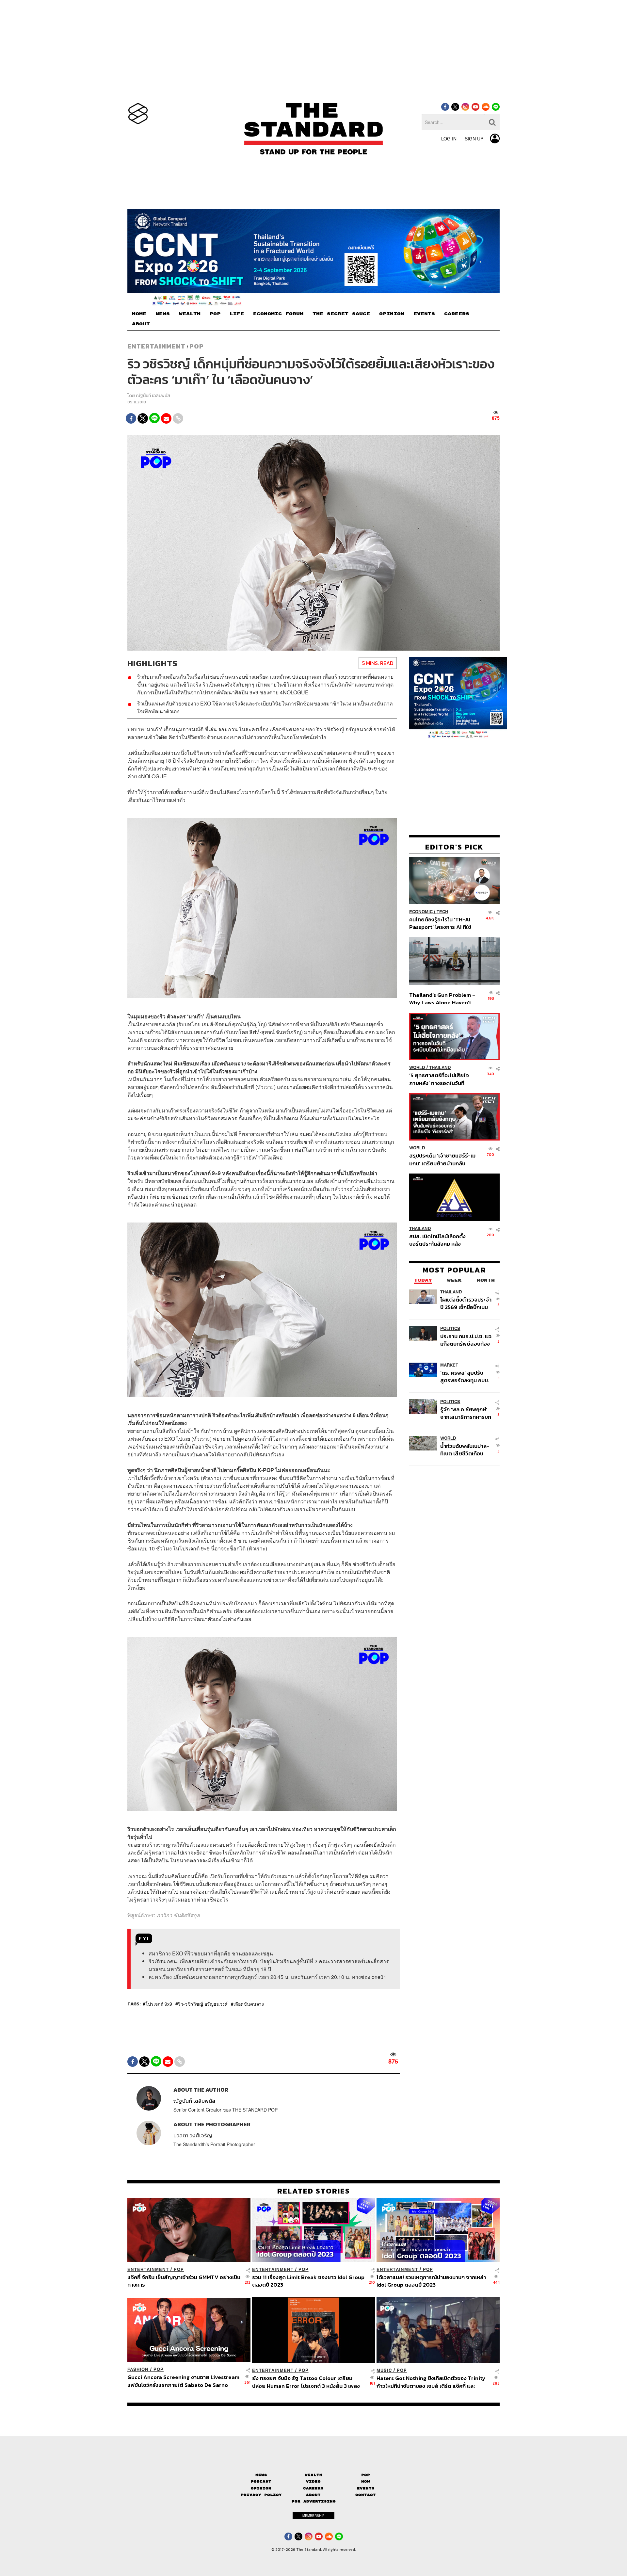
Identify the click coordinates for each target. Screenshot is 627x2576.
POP (215, 314)
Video (313, 2481)
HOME (139, 314)
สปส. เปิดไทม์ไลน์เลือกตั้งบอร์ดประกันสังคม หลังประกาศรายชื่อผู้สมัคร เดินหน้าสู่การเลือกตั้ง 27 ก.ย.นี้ (440, 1240)
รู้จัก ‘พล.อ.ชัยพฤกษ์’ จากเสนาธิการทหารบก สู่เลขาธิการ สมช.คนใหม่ (466, 1413)
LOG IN (449, 138)
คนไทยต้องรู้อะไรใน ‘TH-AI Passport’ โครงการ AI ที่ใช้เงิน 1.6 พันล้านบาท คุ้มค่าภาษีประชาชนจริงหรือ (442, 923)
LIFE (237, 314)
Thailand (440, 1068)
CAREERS (457, 314)
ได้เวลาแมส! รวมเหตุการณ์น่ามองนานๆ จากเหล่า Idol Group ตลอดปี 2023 (431, 2281)
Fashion (138, 2369)
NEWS (163, 314)
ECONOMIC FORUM (278, 314)
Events (366, 2488)
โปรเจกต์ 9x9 (159, 2004)
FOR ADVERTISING (314, 2501)
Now (366, 2481)
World (417, 1068)
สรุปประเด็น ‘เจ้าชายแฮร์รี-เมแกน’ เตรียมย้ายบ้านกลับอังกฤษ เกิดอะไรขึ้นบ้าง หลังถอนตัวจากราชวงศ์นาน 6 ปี (442, 1159)
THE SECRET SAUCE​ (341, 314)
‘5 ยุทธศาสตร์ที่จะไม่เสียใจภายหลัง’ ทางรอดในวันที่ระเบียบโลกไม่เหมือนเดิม (439, 1079)
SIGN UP (474, 138)
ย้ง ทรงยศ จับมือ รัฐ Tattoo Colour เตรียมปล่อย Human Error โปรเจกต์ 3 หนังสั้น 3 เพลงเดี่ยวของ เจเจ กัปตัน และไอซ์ (306, 2382)
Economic (421, 911)
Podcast (261, 2481)
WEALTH (190, 314)
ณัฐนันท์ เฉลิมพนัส (153, 396)
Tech (442, 911)
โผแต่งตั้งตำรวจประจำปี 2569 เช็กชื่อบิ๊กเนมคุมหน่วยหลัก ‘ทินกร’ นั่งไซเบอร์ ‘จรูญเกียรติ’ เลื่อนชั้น (466, 1303)
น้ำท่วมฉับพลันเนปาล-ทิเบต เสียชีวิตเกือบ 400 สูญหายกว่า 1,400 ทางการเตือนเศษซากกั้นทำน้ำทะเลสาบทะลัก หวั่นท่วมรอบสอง (465, 1450)
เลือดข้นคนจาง (249, 2004)
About (313, 2495)
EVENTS (424, 314)
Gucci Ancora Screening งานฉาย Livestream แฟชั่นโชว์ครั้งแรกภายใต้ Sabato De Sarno (183, 2381)
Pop (366, 2475)
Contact (366, 2495)
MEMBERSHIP (313, 2516)
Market (449, 1365)
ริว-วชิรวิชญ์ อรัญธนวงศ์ (203, 2004)
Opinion (261, 2488)
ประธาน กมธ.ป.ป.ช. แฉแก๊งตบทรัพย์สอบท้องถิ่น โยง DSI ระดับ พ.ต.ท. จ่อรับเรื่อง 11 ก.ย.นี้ (466, 1340)
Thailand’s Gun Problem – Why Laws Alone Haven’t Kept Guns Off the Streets (442, 999)
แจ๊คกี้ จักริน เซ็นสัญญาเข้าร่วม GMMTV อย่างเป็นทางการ (184, 2281)
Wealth (313, 2475)
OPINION (392, 314)
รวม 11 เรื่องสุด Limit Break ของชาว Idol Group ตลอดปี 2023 (308, 2281)
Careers (313, 2488)
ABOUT (141, 324)
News (261, 2475)
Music (384, 2370)
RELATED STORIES (314, 2191)
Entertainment (156, 346)
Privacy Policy (261, 2495)
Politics (450, 1329)
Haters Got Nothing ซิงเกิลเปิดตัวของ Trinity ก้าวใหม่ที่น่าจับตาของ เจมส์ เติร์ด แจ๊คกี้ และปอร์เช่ (431, 2382)
